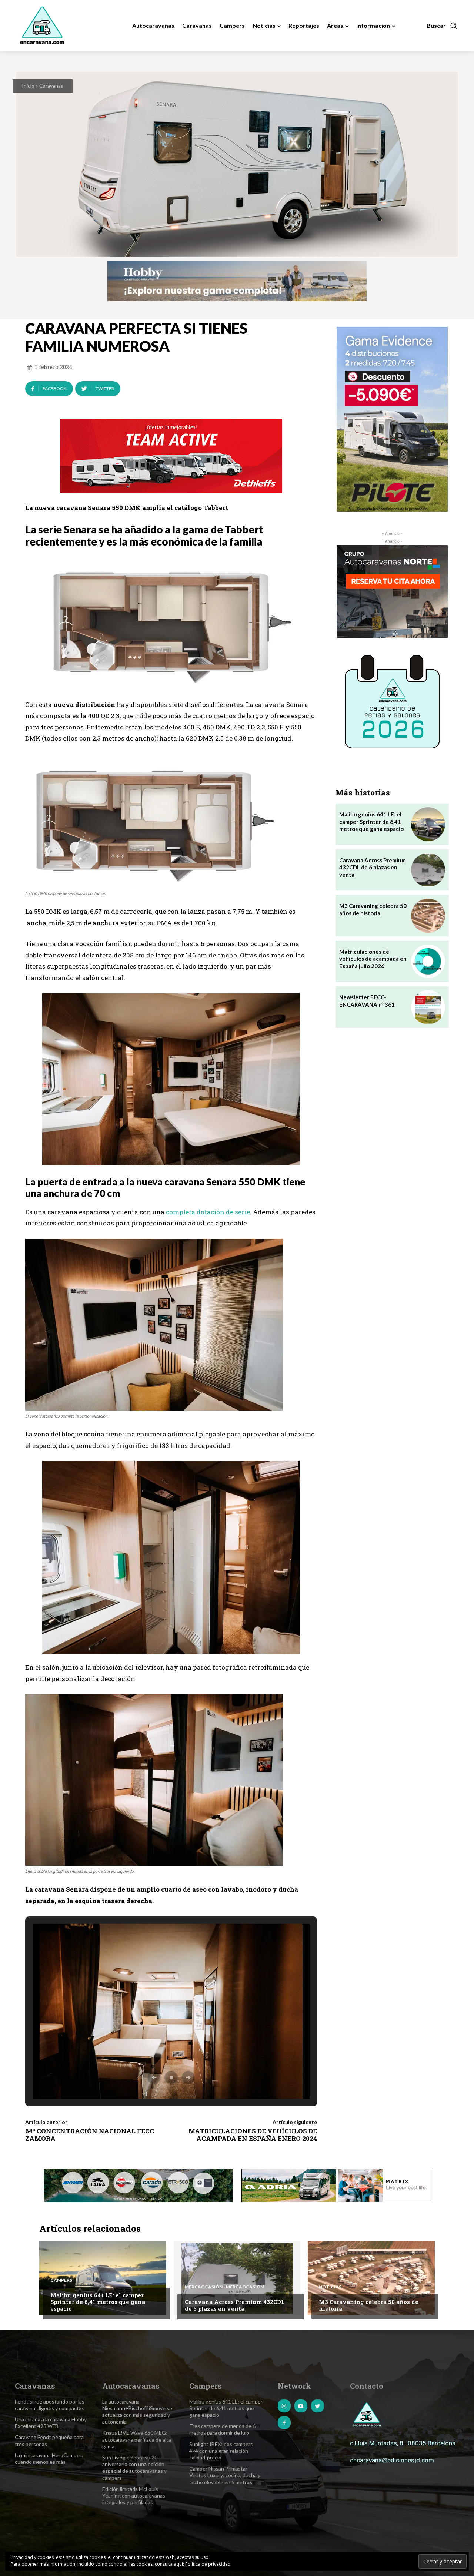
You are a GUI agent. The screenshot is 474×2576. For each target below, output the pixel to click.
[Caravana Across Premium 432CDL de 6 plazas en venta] (428, 870)
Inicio (28, 86)
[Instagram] (284, 2406)
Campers (61, 2280)
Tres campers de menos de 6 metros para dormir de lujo (222, 2429)
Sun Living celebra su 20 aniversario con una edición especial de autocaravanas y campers (134, 2468)
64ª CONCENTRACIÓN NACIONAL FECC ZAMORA (90, 2135)
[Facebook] (284, 2423)
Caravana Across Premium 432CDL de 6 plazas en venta (373, 867)
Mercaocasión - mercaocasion (224, 2287)
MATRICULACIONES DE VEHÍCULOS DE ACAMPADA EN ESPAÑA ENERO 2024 (253, 2135)
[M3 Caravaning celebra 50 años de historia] (428, 915)
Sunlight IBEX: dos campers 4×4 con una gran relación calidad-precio (221, 2451)
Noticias (330, 2287)
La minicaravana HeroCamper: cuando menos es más (49, 2458)
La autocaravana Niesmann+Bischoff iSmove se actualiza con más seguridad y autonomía (137, 2412)
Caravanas (51, 86)
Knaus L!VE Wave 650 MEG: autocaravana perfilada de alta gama (137, 2439)
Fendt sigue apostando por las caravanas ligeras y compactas (50, 2405)
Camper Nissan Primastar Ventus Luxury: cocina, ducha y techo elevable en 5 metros (225, 2475)
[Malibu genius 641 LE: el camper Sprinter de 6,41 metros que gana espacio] (428, 824)
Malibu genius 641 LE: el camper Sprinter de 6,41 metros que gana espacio (371, 821)
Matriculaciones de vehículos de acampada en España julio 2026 (373, 959)
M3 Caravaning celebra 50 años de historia (369, 2305)
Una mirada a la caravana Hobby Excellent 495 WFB (51, 2423)
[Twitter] (318, 2406)
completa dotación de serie (208, 1212)
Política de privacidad (208, 2564)
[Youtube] (301, 2406)
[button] (442, 26)
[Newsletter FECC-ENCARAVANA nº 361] (428, 1007)
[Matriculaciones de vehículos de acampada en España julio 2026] (428, 961)
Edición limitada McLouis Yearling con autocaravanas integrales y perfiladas (134, 2495)
